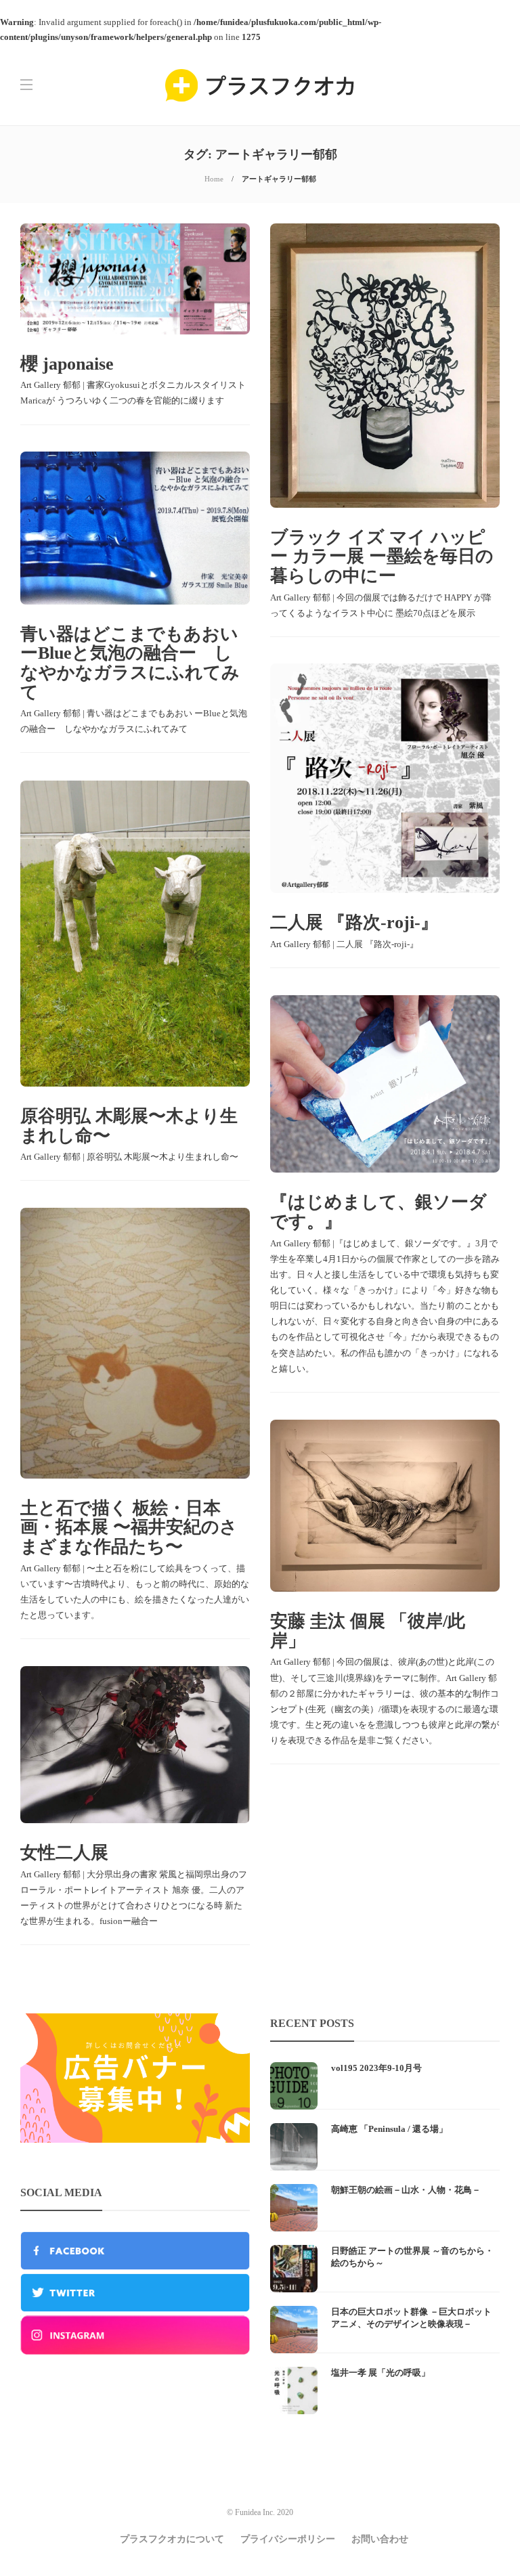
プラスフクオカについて (172, 2539)
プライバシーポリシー (288, 2539)
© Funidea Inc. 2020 (260, 2512)
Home (214, 179)
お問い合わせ (380, 2539)
